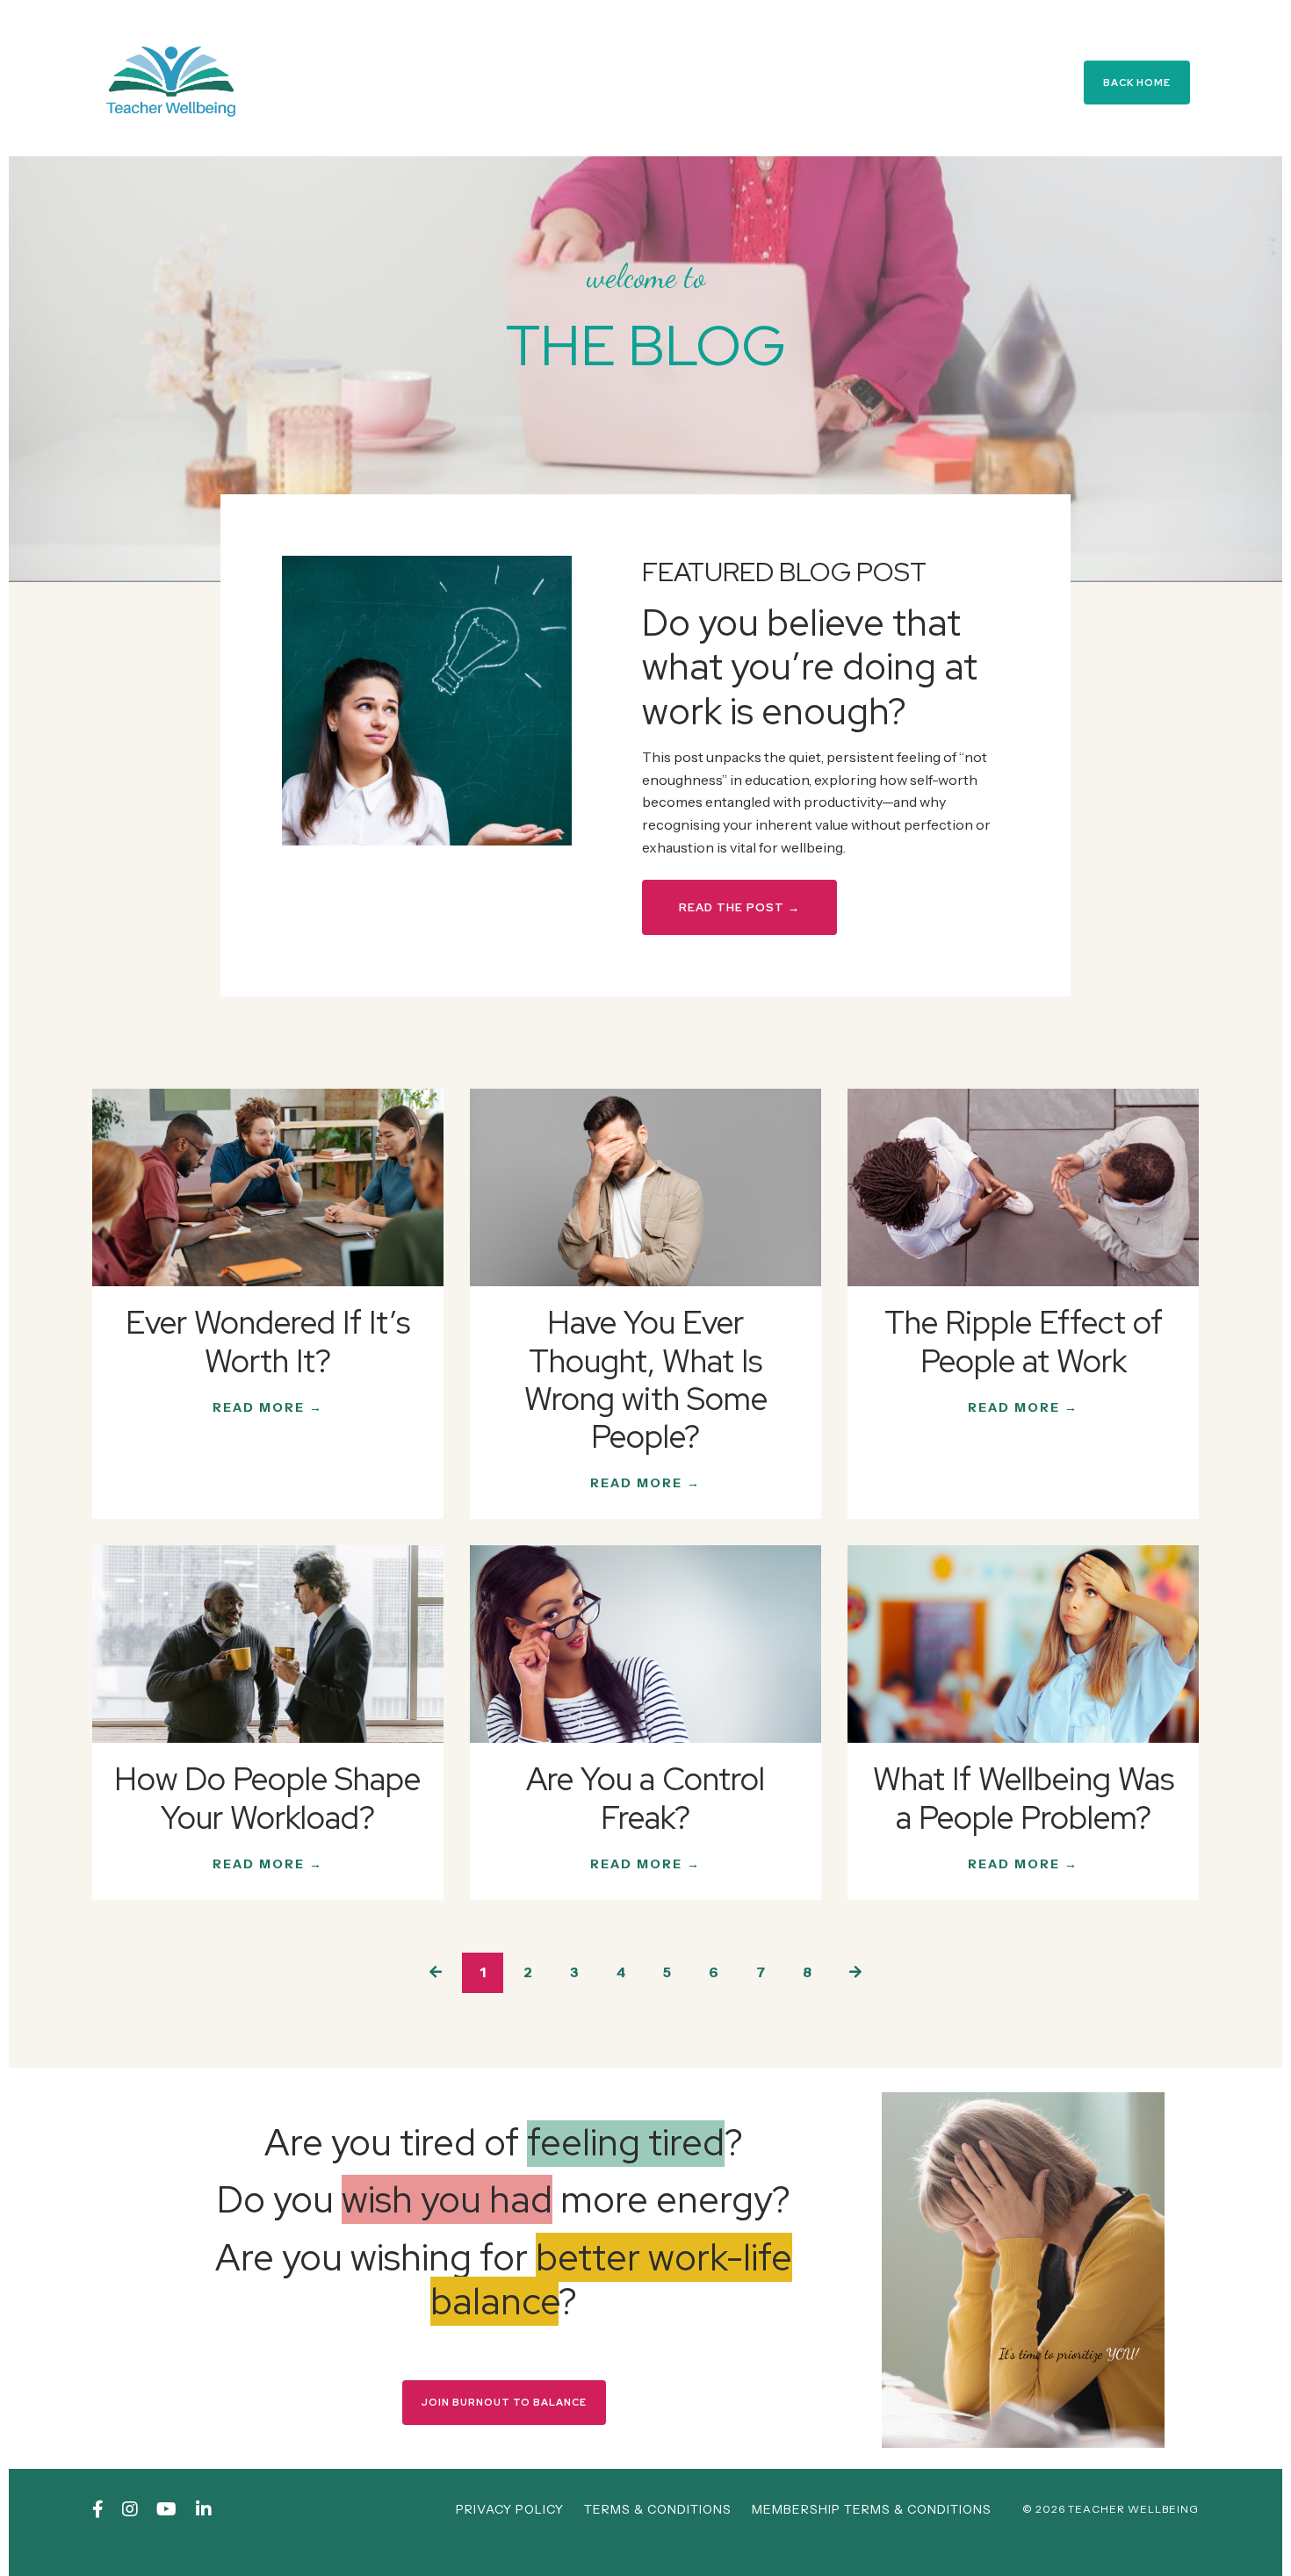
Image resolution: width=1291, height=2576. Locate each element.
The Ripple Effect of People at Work (1024, 1342)
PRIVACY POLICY (510, 2509)
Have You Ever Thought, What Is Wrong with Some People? (646, 1380)
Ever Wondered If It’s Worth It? (268, 1342)
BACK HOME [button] (1137, 83)
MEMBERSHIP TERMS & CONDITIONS (872, 2509)
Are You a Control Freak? (645, 1798)
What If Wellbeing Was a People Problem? (1024, 1798)
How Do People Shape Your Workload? (267, 1798)
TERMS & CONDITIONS (658, 2509)
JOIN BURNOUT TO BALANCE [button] (504, 2402)
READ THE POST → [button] (739, 907)
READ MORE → (268, 1407)
